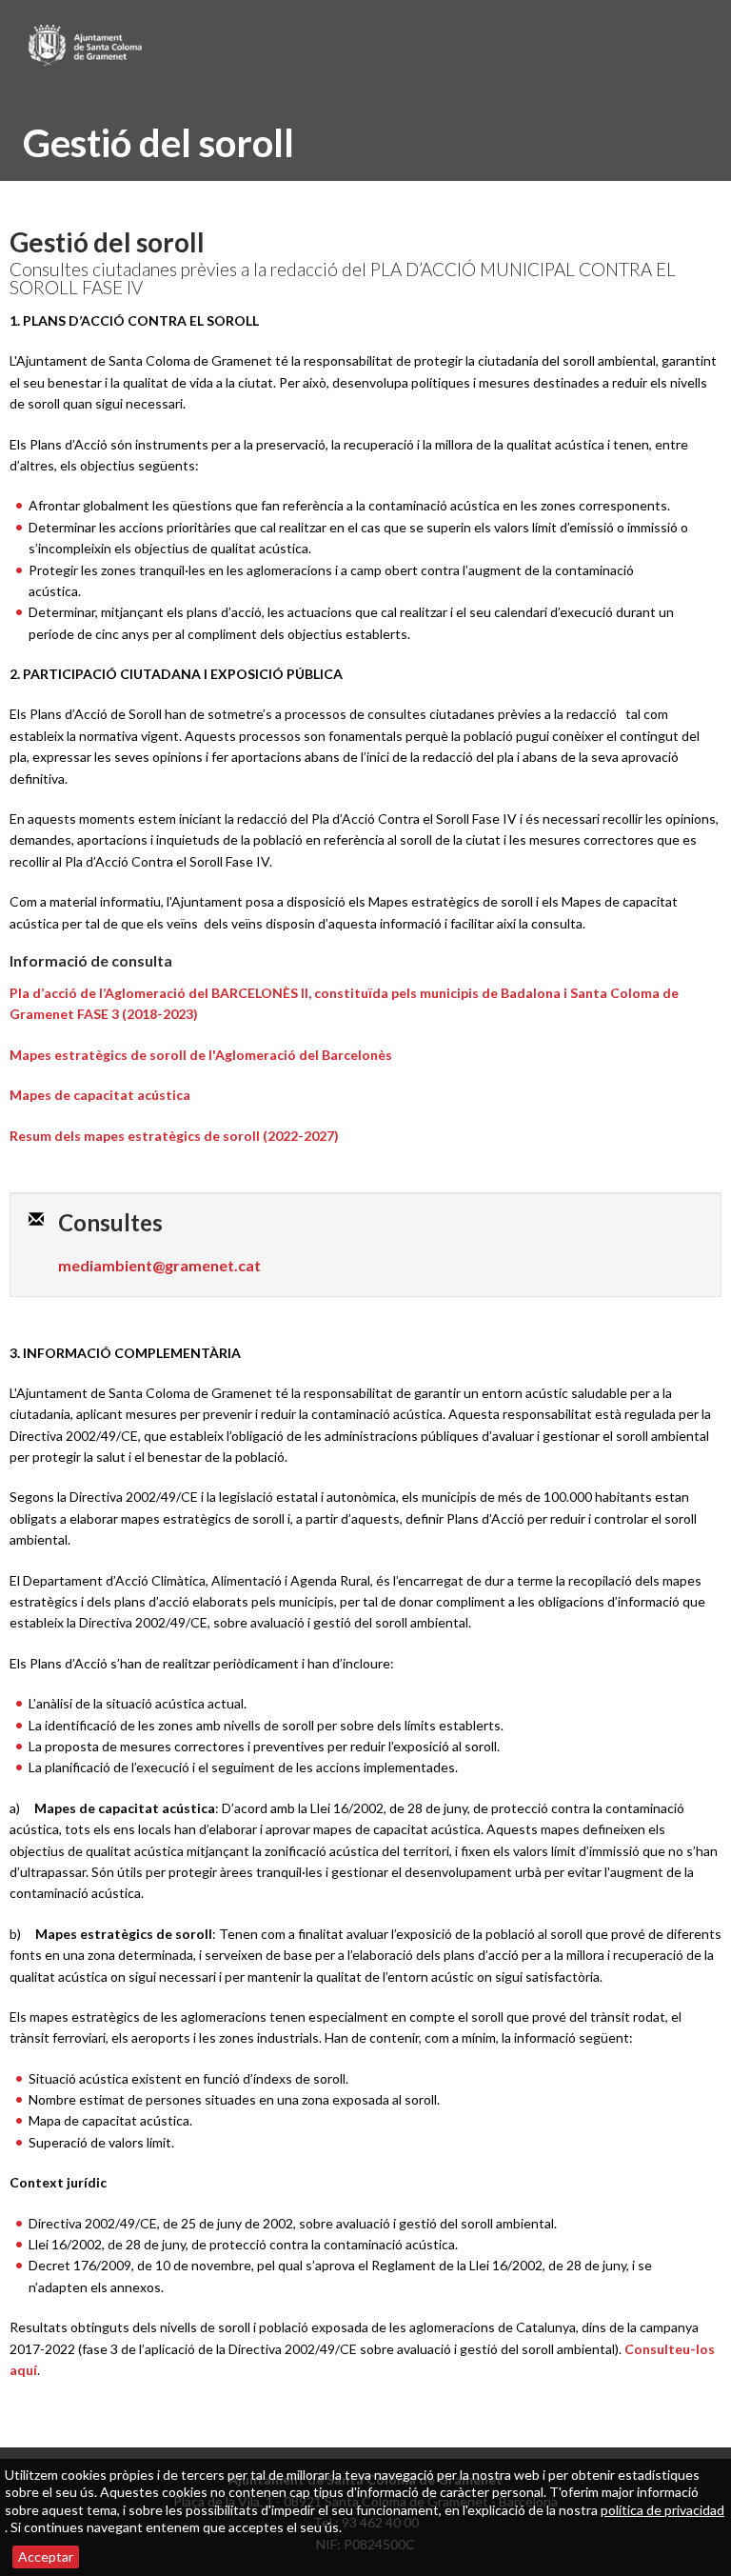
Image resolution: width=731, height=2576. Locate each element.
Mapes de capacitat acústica (100, 1095)
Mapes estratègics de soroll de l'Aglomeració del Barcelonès (201, 1055)
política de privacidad (662, 2510)
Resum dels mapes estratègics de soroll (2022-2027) (174, 1136)
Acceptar (46, 2556)
